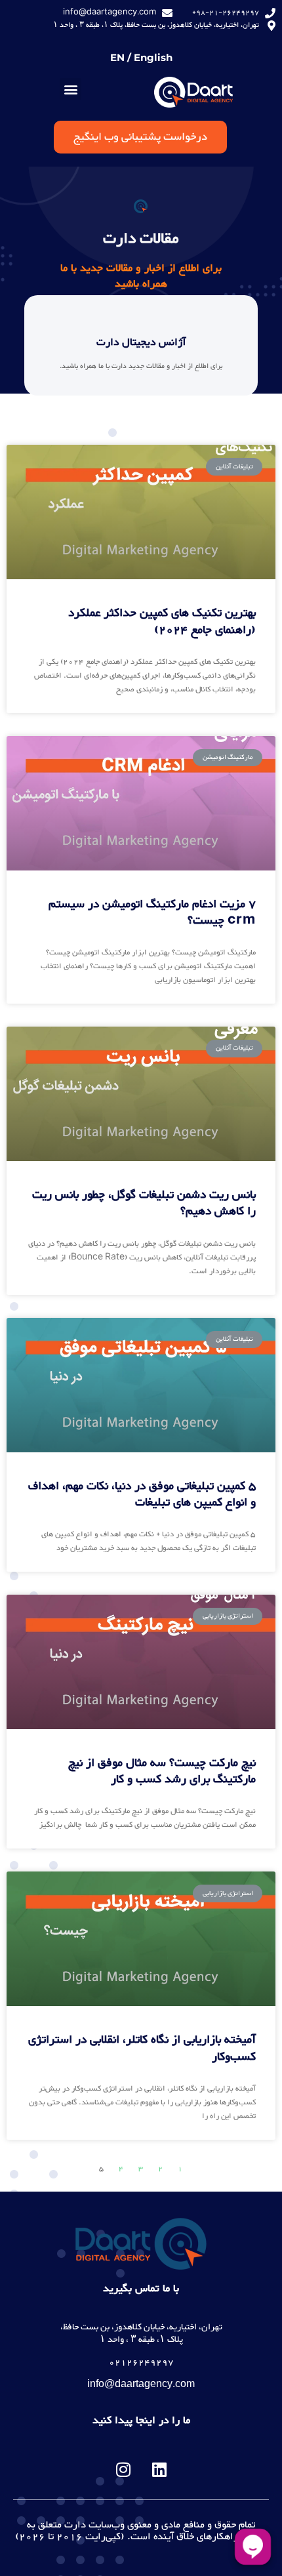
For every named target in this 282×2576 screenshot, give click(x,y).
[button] (70, 89)
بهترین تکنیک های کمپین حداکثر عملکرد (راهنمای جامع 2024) (162, 622)
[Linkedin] (159, 2470)
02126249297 (141, 2363)
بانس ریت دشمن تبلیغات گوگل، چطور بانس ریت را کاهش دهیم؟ (144, 1203)
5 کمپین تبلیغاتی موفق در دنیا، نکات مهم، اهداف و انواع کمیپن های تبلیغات (142, 1495)
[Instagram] (123, 2470)
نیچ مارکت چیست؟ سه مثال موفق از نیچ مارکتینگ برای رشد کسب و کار (162, 1771)
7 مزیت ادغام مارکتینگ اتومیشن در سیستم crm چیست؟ (152, 913)
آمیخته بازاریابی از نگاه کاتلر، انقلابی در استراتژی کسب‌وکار (142, 2048)
